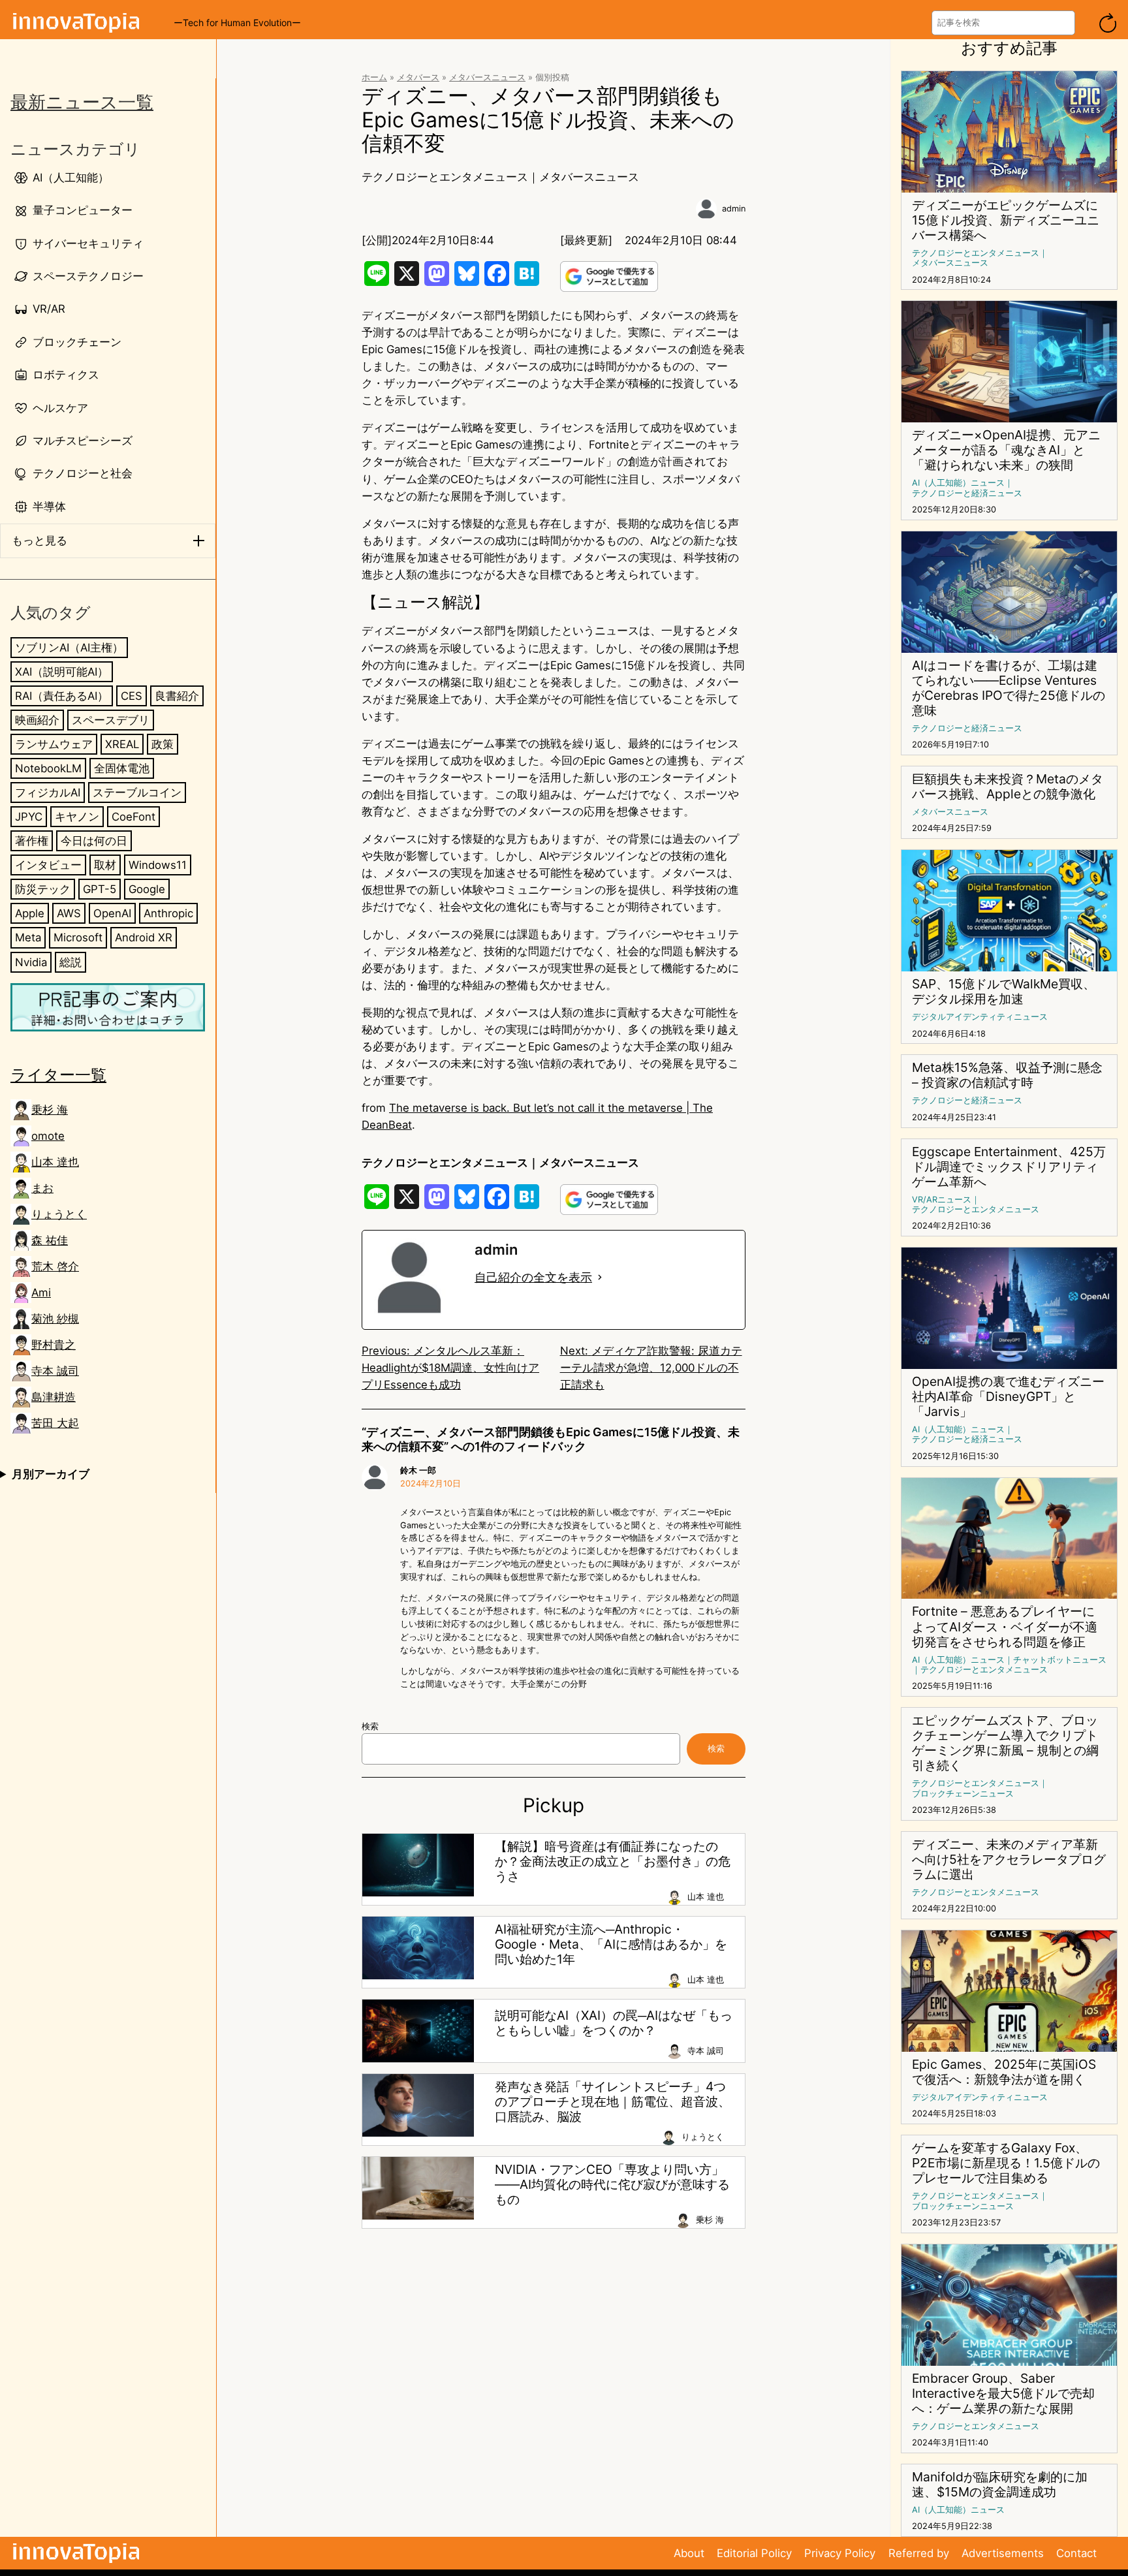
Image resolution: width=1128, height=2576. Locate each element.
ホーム (374, 77)
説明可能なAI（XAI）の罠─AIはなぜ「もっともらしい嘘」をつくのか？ (614, 2023)
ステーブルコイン (137, 793)
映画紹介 (37, 720)
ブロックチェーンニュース (963, 1794)
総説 (70, 962)
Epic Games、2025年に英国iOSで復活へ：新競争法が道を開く (1004, 2072)
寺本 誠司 (55, 1371)
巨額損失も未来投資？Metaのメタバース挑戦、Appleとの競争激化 (1008, 787)
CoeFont (133, 817)
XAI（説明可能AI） (62, 672)
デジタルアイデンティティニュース (980, 1017)
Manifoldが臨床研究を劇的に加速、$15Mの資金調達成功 (1000, 2485)
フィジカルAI (48, 793)
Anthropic (168, 913)
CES (132, 696)
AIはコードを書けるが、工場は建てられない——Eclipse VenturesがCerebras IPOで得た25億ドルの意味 (1009, 688)
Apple (30, 913)
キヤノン (77, 817)
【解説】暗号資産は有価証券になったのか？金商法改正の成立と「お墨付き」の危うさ (613, 1861)
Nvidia (31, 962)
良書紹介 (177, 696)
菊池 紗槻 (55, 1319)
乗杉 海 (50, 1110)
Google (147, 889)
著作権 (32, 841)
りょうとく (59, 1214)
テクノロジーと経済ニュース (967, 493)
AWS (69, 913)
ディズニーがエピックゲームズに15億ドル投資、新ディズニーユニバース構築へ (1006, 220)
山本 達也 (55, 1162)
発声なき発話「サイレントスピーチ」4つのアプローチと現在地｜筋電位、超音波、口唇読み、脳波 (613, 2102)
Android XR (144, 937)
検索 (370, 1726)
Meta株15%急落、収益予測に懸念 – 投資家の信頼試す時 (1007, 1075)
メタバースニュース (487, 77)
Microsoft (78, 937)
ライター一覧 (58, 1075)
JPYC (29, 817)
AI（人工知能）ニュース (958, 483)
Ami (41, 1293)
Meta (28, 937)
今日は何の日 (94, 841)
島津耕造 (54, 1397)
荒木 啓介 (55, 1266)
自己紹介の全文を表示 (533, 1277)
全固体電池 (122, 768)
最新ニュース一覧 (82, 102)
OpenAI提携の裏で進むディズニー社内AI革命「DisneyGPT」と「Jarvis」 (1008, 1397)
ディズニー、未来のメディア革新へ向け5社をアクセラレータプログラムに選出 (1009, 1860)
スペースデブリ (111, 720)
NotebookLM (48, 768)
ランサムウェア (54, 744)
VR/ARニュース (942, 1200)
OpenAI (112, 913)
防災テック (43, 889)
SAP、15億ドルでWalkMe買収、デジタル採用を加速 (1004, 992)
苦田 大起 (55, 1423)
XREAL (122, 744)
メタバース (418, 77)
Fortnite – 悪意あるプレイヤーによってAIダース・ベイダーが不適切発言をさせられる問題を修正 (1005, 1626)
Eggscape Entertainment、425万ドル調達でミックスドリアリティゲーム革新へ (1009, 1167)
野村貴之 (54, 1345)
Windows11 (158, 865)
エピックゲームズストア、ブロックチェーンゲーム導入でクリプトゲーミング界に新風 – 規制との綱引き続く (1005, 1743)
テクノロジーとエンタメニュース (445, 177)
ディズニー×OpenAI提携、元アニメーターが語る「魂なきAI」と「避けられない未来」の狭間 (1006, 450)
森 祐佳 (50, 1240)
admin (734, 209)
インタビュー (48, 865)
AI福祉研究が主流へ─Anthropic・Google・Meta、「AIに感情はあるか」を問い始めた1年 (611, 1944)
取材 (105, 865)
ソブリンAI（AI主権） (69, 648)
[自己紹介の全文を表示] (600, 1278)
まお (42, 1188)
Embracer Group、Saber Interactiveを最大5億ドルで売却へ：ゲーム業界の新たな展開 (1003, 2394)
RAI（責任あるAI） (62, 696)
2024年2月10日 (431, 1484)
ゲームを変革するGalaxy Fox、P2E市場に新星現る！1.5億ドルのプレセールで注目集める (1006, 2163)
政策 (163, 744)
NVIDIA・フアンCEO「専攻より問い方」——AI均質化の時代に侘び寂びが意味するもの (612, 2185)
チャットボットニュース (1060, 1660)
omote (48, 1136)
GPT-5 (100, 889)
